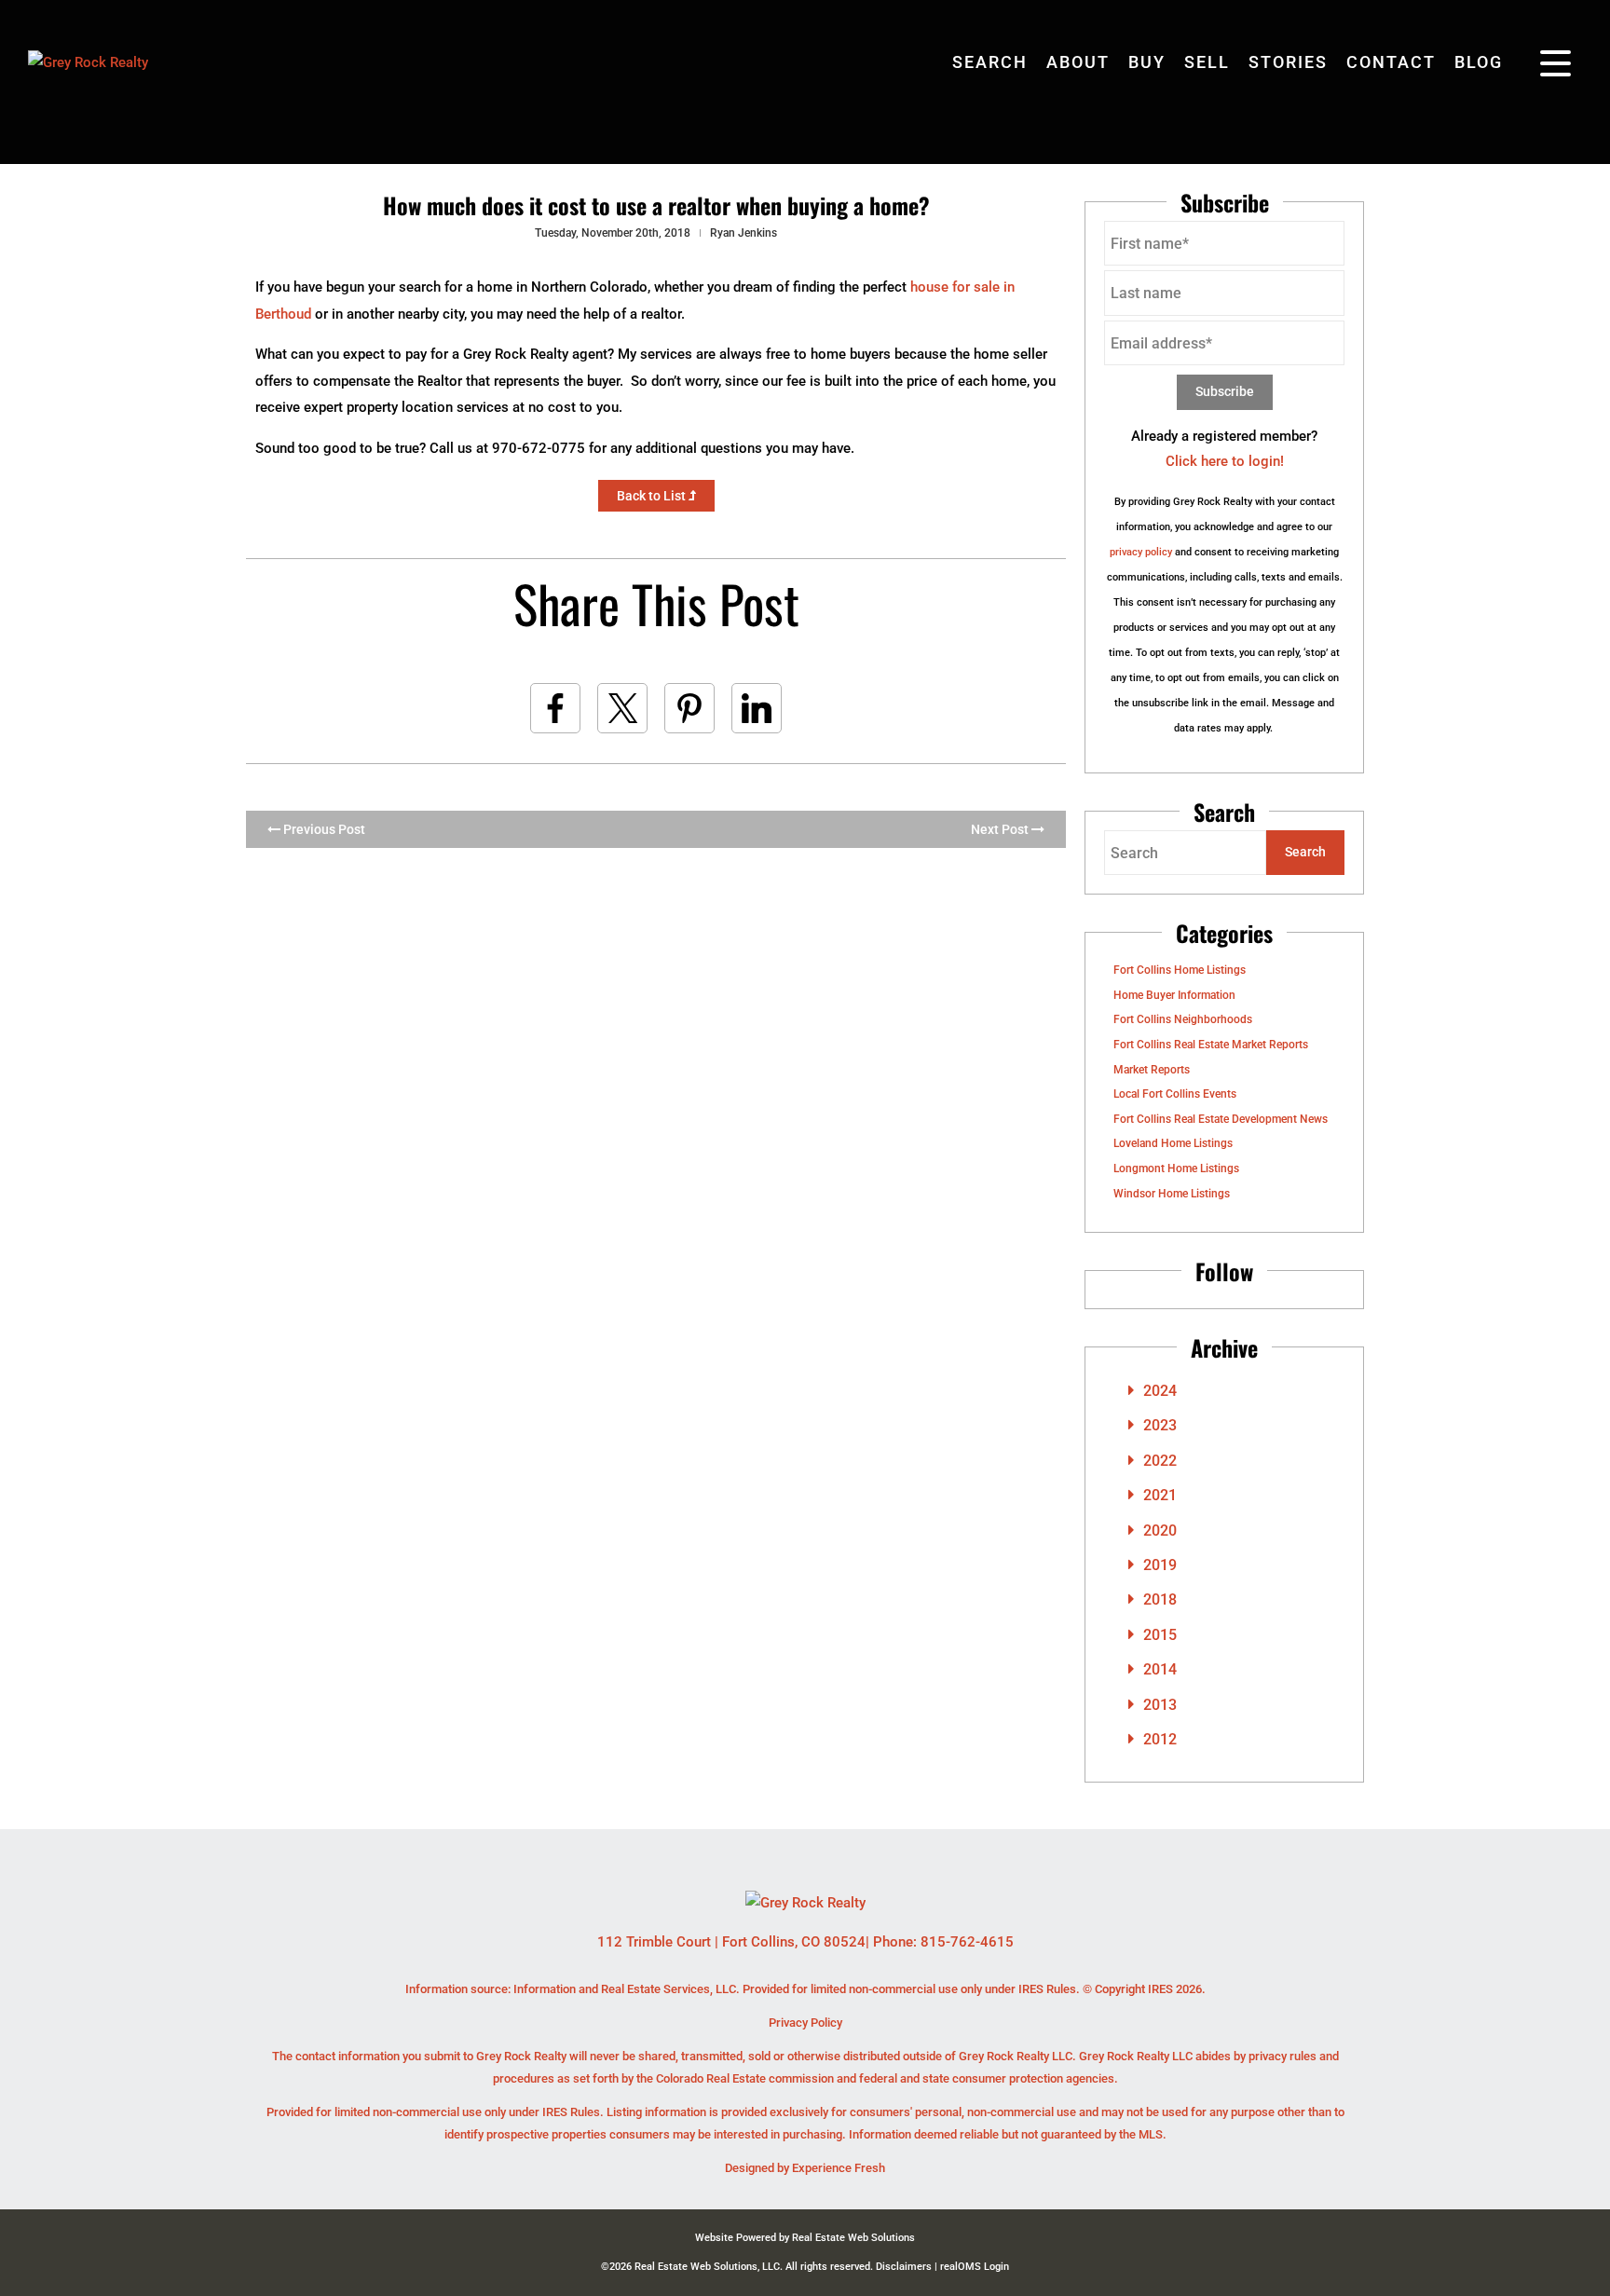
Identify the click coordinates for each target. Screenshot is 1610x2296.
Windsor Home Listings (1172, 1194)
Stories (1288, 62)
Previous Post (323, 829)
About (1078, 62)
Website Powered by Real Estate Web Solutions (805, 2238)
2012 (1160, 1739)
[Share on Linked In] (757, 708)
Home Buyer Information (1174, 995)
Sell (1207, 62)
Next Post (1001, 829)
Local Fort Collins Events (1175, 1094)
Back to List (653, 496)
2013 (1160, 1705)
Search (990, 62)
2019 (1160, 1565)
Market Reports (1152, 1070)
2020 (1160, 1531)
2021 (1160, 1495)
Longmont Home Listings (1176, 1168)
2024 (1160, 1391)
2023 (1160, 1425)
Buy (1147, 62)
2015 (1160, 1635)
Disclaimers (904, 2267)
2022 (1160, 1461)
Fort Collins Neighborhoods (1183, 1019)
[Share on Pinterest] (689, 708)
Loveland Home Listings (1173, 1143)
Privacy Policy (805, 2023)
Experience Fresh (839, 2168)
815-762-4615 (967, 1942)
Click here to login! (1225, 461)
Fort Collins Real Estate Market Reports (1211, 1045)
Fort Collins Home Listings (1180, 970)
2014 (1160, 1669)
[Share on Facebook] (555, 708)
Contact (1391, 62)
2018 (1160, 1599)
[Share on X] (622, 708)
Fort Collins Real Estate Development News (1221, 1119)
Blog (1479, 62)
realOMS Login (975, 2267)
